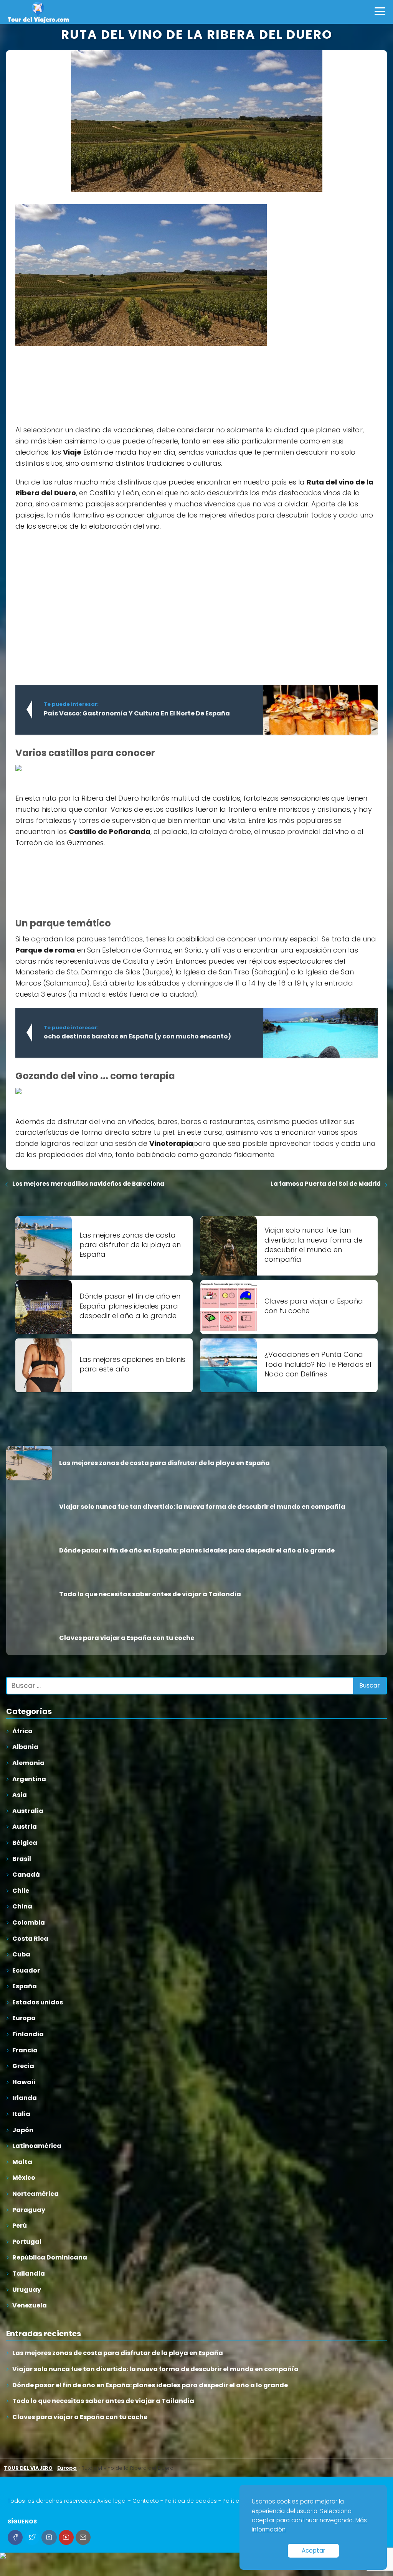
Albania (25, 1747)
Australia (28, 1811)
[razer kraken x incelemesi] (196, 2556)
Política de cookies (191, 2501)
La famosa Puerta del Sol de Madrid (326, 1184)
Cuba (21, 1954)
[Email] (83, 2537)
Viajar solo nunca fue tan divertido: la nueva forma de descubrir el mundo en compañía (155, 2369)
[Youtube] (66, 2537)
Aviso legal (112, 2501)
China (22, 1906)
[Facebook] (15, 2537)
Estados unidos (38, 2002)
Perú (20, 2226)
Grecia (23, 2066)
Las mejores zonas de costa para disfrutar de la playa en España (118, 2353)
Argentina (29, 1779)
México (24, 2178)
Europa (24, 2018)
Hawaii (24, 2082)
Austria (25, 1827)
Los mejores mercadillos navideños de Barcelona (88, 1184)
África (22, 1731)
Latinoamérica (37, 2146)
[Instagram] (49, 2537)
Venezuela (30, 2305)
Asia (20, 1795)
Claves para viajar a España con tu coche (80, 2417)
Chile (21, 1891)
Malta (22, 2162)
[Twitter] (32, 2537)
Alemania (28, 1763)
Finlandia (28, 2034)
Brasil (22, 1859)
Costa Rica (30, 1939)
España (25, 1986)
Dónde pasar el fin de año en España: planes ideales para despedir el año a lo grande (150, 2385)
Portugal (27, 2242)
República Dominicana (50, 2257)
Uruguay (27, 2290)
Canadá (26, 1875)
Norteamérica (36, 2194)
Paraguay (29, 2210)
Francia (25, 2050)
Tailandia (29, 2274)
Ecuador (26, 1970)
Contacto (146, 2501)
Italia (21, 2114)
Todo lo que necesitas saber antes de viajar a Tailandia (103, 2401)
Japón (23, 2130)
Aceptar (313, 2550)
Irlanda (25, 2098)
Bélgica (25, 1843)
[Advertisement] (73, 380)
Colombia (29, 1923)
